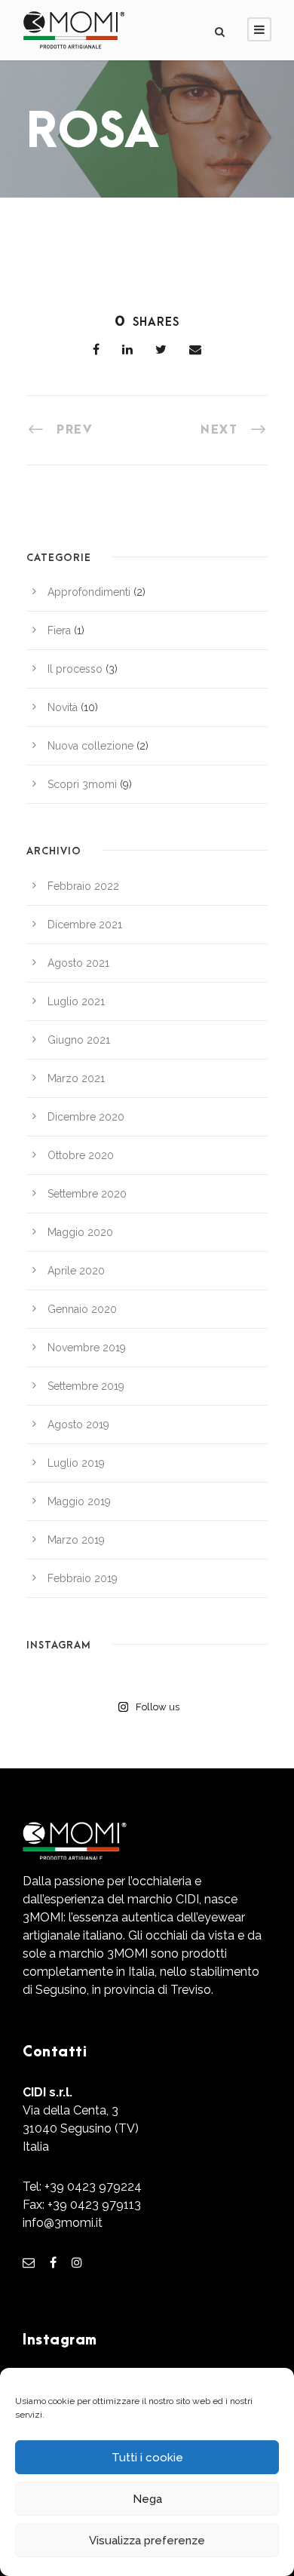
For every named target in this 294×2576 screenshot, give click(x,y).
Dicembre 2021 (85, 925)
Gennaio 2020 (82, 1309)
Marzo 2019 (76, 1540)
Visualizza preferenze (147, 2541)
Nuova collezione (90, 746)
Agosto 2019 (78, 1424)
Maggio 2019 (79, 1501)
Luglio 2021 (76, 1001)
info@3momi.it (63, 2223)
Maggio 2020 (80, 1232)
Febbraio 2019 (83, 1578)
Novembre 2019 (87, 1348)
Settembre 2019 (86, 1386)
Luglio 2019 (76, 1463)
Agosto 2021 (78, 963)
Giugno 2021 (79, 1040)
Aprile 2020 (76, 1271)
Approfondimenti (89, 592)
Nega (147, 2499)
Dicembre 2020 (86, 1117)
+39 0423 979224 (93, 2187)
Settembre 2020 (87, 1194)
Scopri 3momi (82, 784)
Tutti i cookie (147, 2458)
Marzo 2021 (76, 1078)
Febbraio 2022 (83, 886)
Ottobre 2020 (81, 1155)
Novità (63, 707)
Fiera (59, 630)
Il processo (75, 669)
